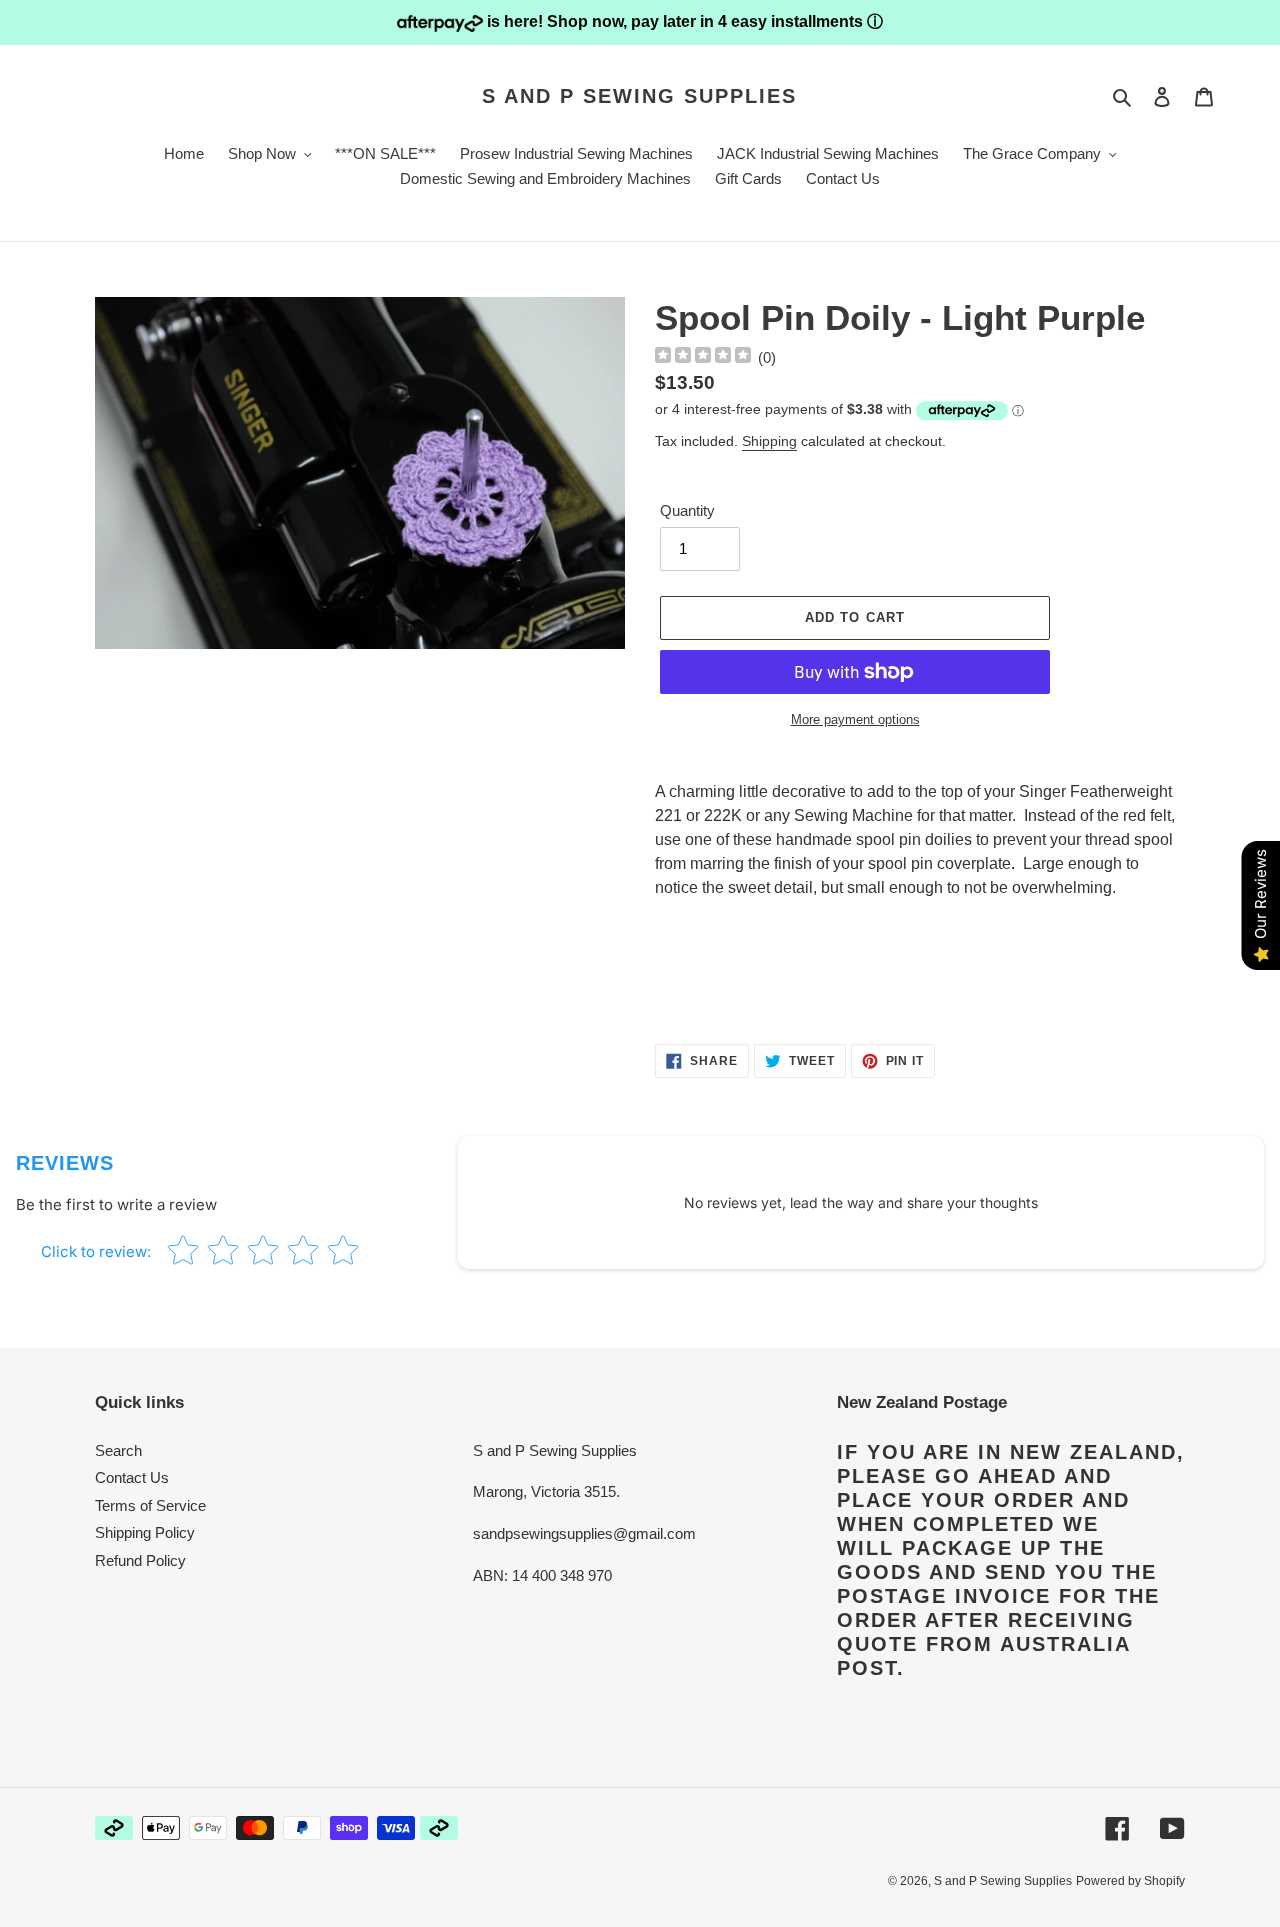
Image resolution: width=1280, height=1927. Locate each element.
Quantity (687, 510)
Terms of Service (150, 1505)
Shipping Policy (145, 1532)
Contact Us (132, 1477)
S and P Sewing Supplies (639, 96)
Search (118, 1450)
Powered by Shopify (1130, 1881)
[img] (703, 357)
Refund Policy (140, 1560)
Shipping (769, 441)
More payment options (855, 719)
